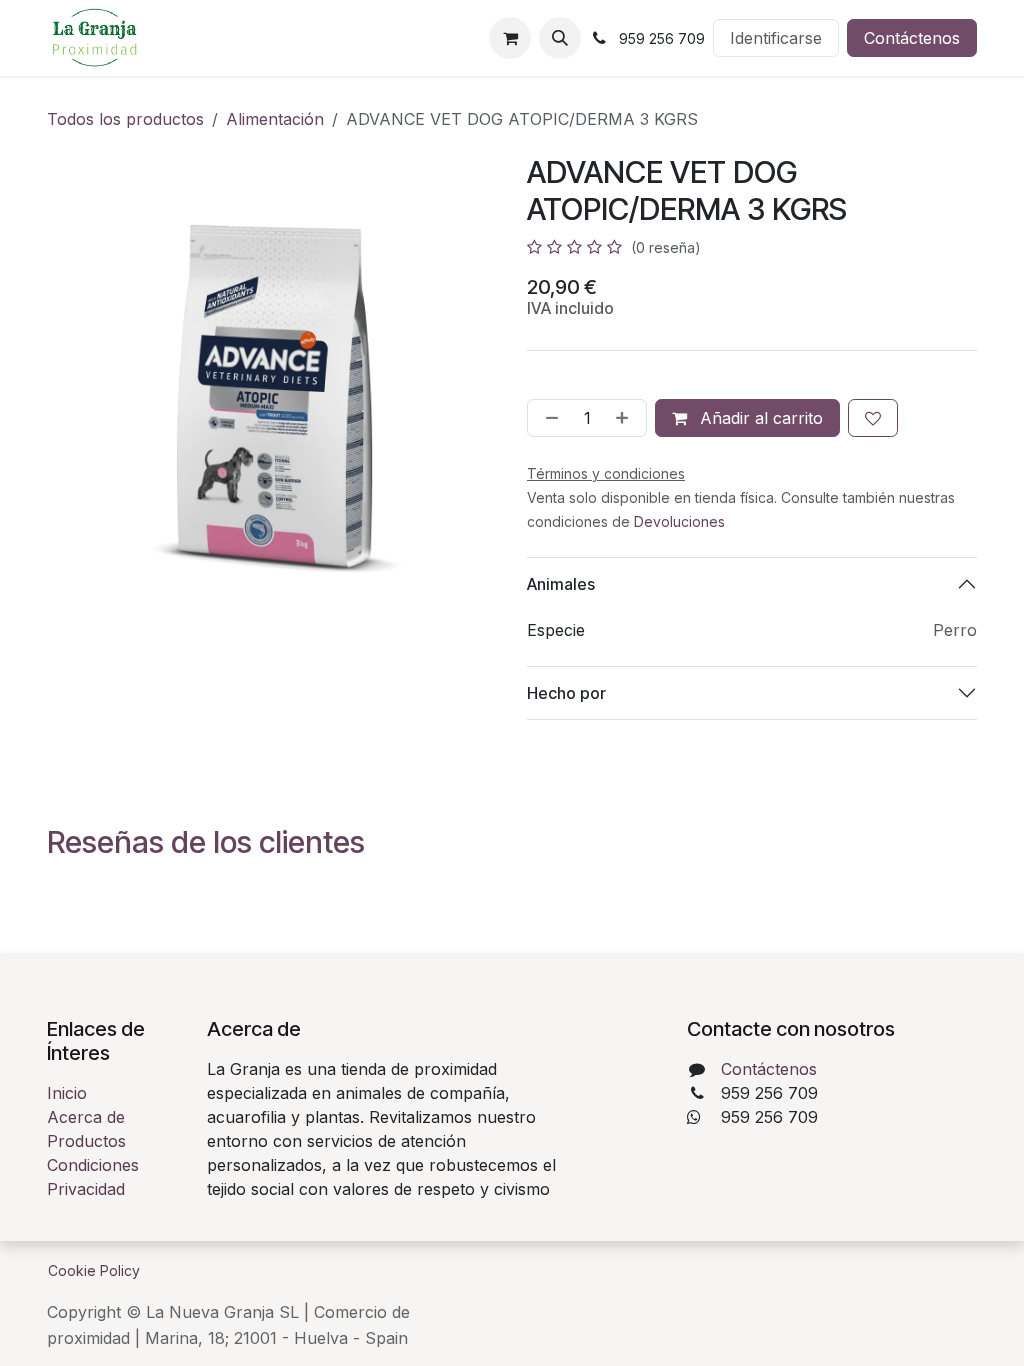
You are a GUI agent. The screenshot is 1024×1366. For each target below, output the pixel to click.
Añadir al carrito (759, 418)
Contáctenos (912, 38)
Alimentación (275, 119)
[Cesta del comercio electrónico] (510, 38)
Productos (86, 1141)
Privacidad (86, 1189)
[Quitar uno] (548, 418)
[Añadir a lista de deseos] (873, 418)
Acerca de (86, 1117)
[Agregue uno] (626, 418)
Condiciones (93, 1165)
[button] (560, 38)
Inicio (67, 1093)
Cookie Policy (94, 1270)
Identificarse (776, 38)
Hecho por (566, 693)
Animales (561, 584)
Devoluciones (679, 521)
